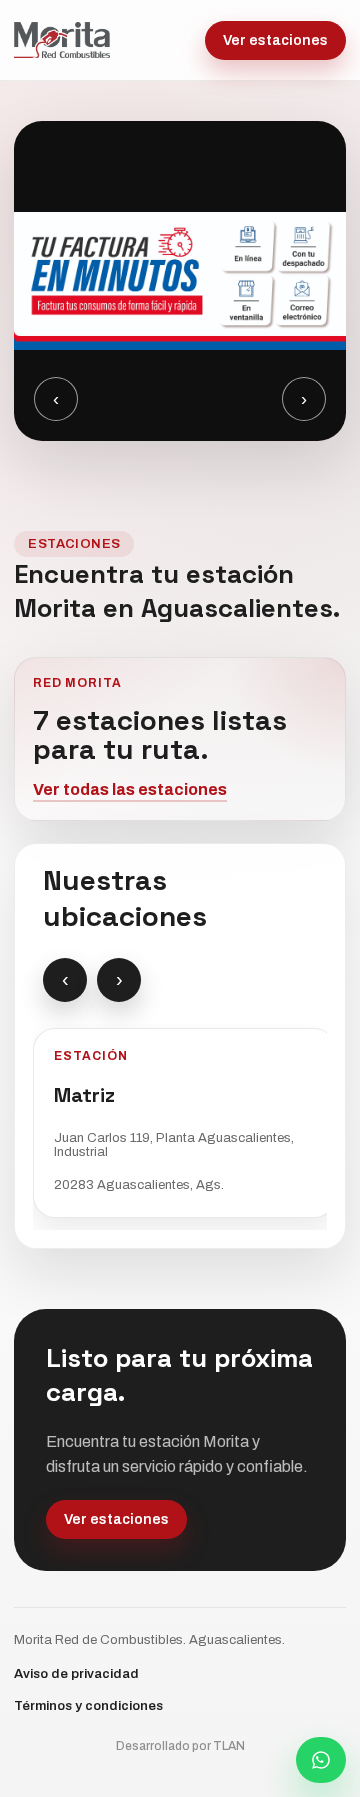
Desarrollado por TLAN (180, 1746)
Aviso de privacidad (76, 1674)
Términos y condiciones (88, 1706)
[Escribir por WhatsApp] (321, 1760)
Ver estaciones (275, 40)
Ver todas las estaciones (130, 789)
